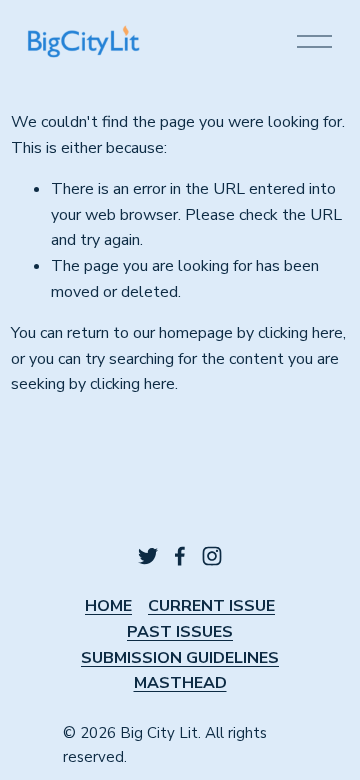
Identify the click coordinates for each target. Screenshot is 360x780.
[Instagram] (212, 556)
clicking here (300, 333)
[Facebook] (180, 556)
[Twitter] (148, 556)
